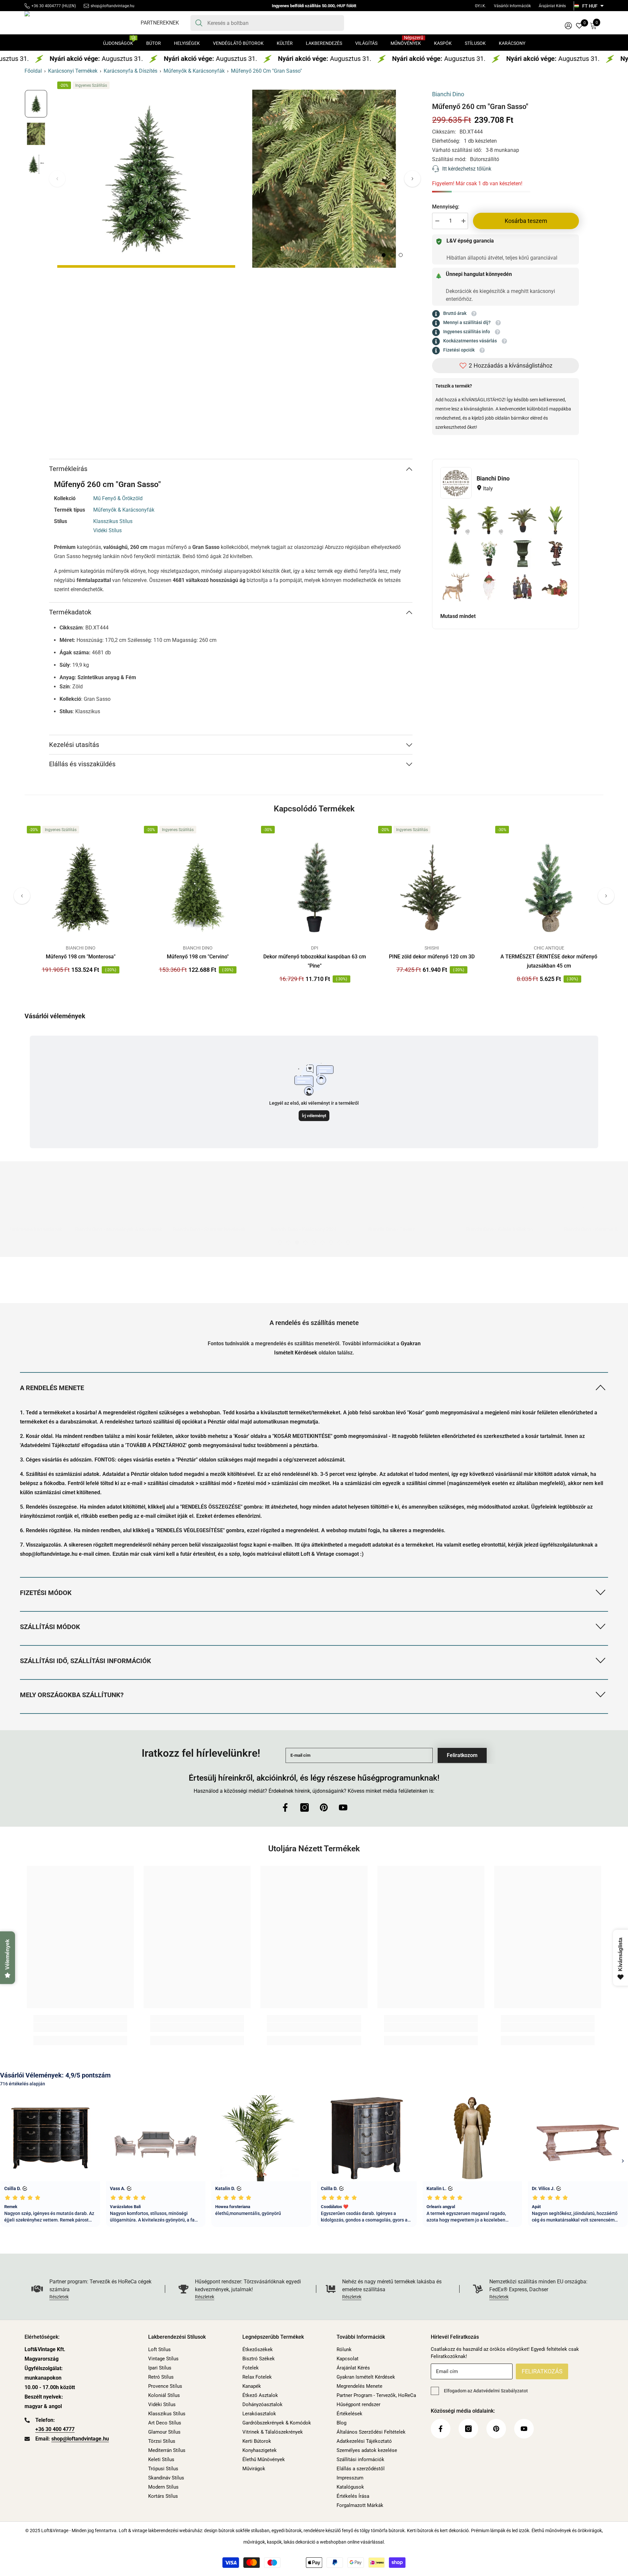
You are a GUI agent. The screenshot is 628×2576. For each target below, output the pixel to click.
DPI (315, 948)
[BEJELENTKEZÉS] (568, 25)
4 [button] (305, 1243)
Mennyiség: (446, 207)
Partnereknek (160, 23)
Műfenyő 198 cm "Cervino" (198, 957)
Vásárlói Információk (512, 6)
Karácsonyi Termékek (73, 71)
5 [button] (314, 1243)
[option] (146, 179)
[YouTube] (343, 1807)
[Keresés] (267, 23)
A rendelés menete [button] (52, 1388)
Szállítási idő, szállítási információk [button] (86, 1661)
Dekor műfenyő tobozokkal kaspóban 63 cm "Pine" (315, 961)
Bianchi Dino (448, 94)
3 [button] (401, 255)
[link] (80, 1293)
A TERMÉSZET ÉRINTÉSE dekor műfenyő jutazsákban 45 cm (549, 961)
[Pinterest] (324, 1807)
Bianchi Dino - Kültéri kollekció (402, 1229)
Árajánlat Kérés (552, 6)
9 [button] (348, 1243)
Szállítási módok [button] (50, 1627)
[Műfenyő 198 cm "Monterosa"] (80, 888)
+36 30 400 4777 (55, 2429)
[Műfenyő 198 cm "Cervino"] (198, 888)
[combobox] (273, 23)
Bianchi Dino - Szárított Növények (111, 1229)
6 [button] (323, 1243)
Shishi (432, 948)
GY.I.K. (480, 6)
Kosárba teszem (526, 221)
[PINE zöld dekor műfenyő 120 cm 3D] (432, 888)
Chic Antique (549, 948)
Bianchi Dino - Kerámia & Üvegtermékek (509, 1229)
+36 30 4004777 (46, 6)
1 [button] (384, 255)
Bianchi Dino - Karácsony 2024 (206, 1229)
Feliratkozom (462, 1755)
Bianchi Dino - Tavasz (294, 1229)
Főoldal (33, 71)
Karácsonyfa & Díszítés (131, 71)
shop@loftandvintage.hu (113, 6)
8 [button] (340, 1243)
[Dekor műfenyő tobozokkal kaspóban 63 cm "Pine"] (315, 888)
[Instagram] (305, 1807)
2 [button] (392, 255)
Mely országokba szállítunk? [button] (72, 1695)
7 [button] (331, 1243)
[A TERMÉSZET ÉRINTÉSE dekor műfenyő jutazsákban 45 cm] (549, 888)
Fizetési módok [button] (46, 1593)
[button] (412, 179)
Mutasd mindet (458, 616)
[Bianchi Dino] (456, 483)
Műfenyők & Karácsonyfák (194, 71)
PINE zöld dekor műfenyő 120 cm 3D (432, 957)
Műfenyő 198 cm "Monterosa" (81, 957)
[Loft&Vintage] (119, 1222)
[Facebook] (285, 1807)
